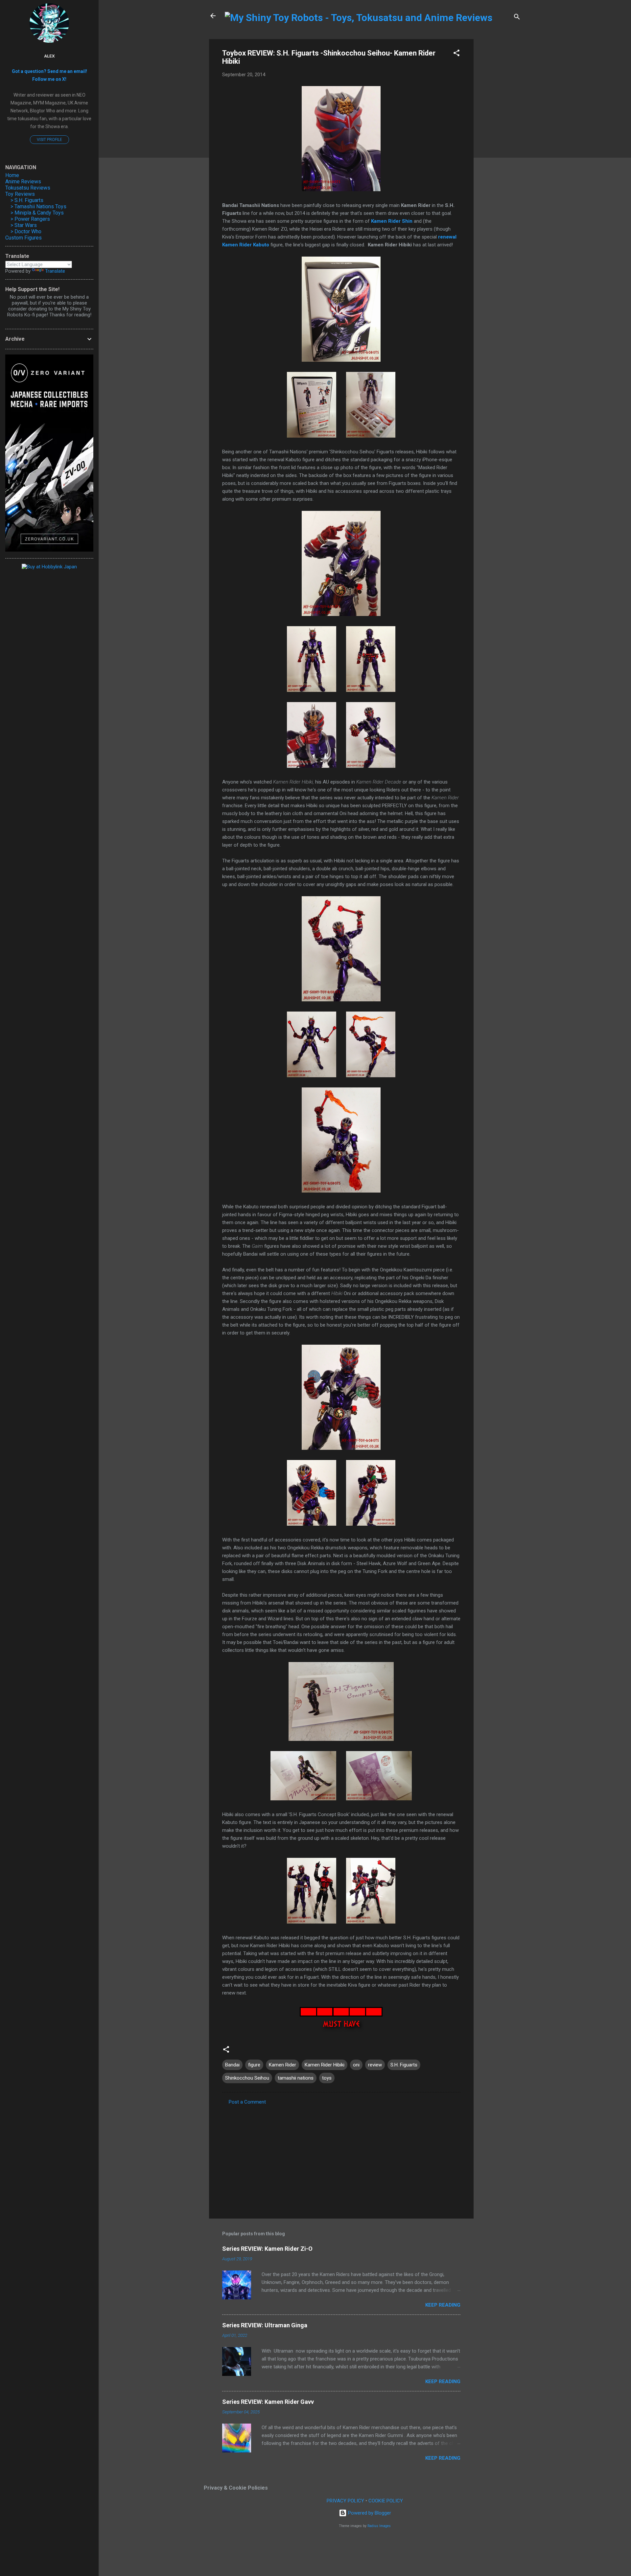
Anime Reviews (23, 182)
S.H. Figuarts (404, 2065)
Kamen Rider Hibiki (325, 2065)
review (375, 2065)
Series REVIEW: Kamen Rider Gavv (268, 2402)
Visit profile (49, 140)
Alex (49, 56)
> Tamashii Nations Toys (38, 206)
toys (327, 2078)
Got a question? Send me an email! (49, 71)
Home (12, 175)
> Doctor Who (26, 231)
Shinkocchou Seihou (247, 2078)
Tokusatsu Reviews (28, 188)
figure (254, 2065)
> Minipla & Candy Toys (37, 213)
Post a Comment (247, 2102)
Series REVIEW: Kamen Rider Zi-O (267, 2249)
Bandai (232, 2065)
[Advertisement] (500, 138)
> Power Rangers (30, 219)
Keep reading (443, 2305)
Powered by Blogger (369, 2513)
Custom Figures (23, 238)
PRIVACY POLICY (345, 2501)
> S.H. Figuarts (27, 200)
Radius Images (379, 2526)
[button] (456, 54)
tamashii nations (296, 2078)
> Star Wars (24, 225)
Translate (55, 271)
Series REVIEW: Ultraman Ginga (265, 2325)
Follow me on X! (49, 79)
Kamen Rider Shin (392, 221)
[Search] (517, 18)
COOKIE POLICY (386, 2501)
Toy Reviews (20, 194)
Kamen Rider (282, 2065)
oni (356, 2065)
